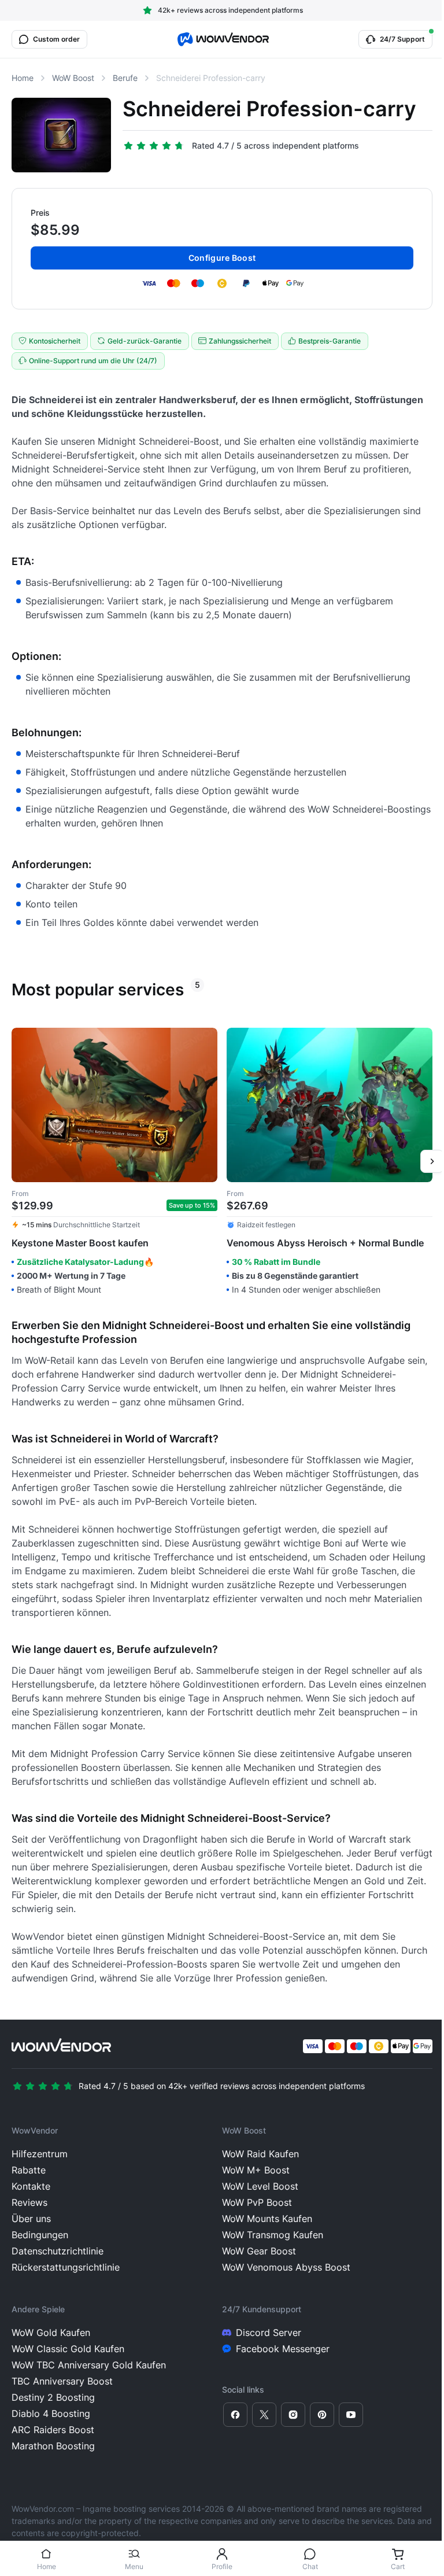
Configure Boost (222, 258)
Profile (222, 2566)
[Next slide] (432, 1161)
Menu (134, 2566)
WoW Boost (73, 78)
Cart (398, 2566)
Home (47, 2566)
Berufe (125, 78)
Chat (310, 2566)
